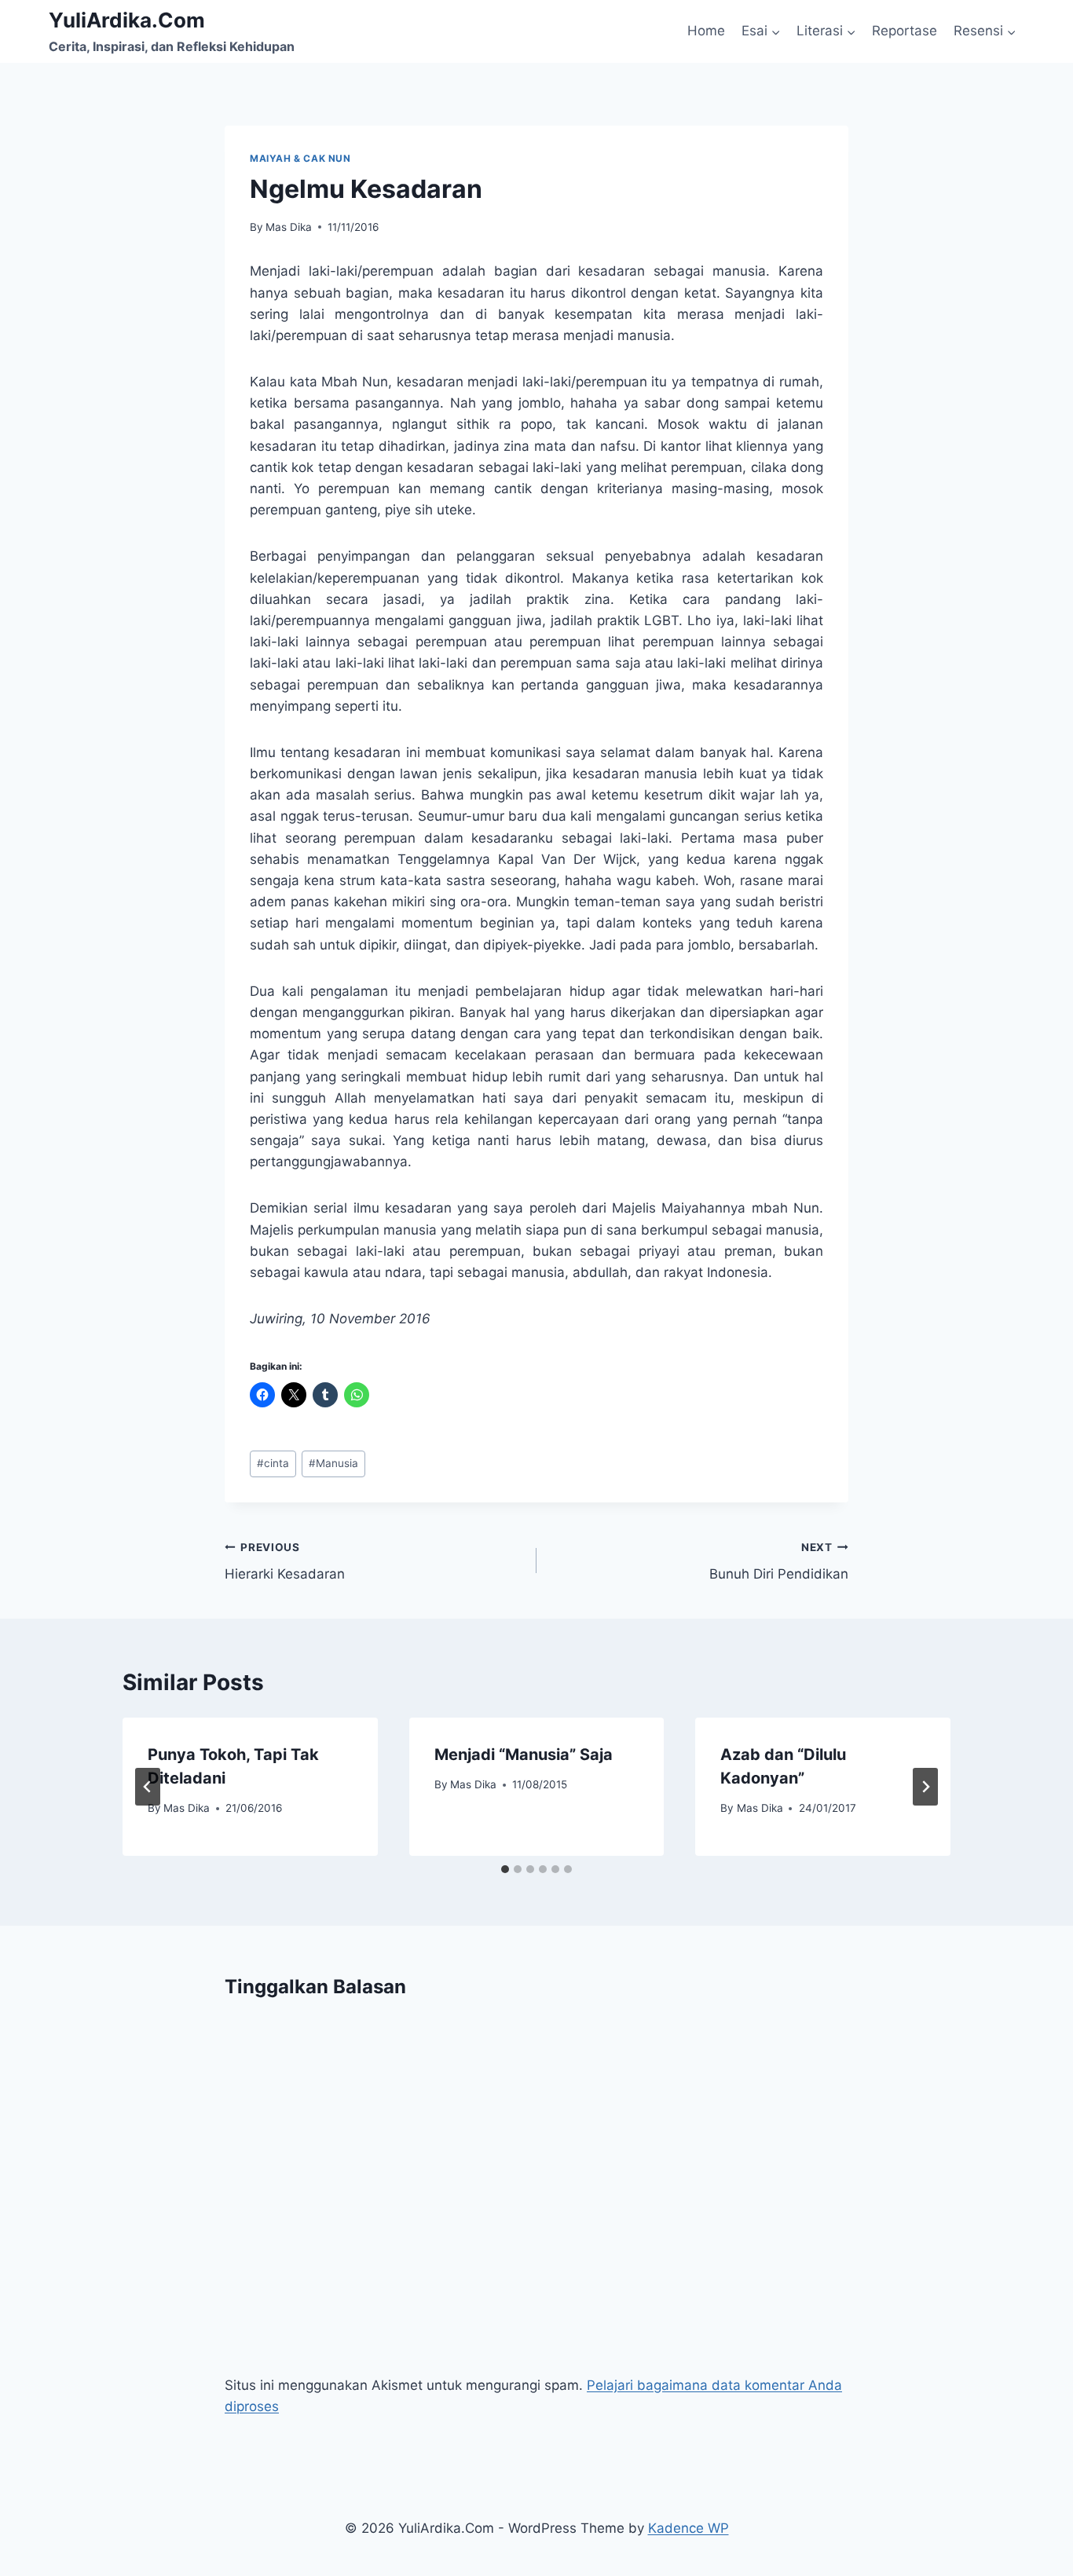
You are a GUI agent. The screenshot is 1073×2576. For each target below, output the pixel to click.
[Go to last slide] (148, 1787)
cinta (273, 1463)
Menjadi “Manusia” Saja (524, 1755)
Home (706, 31)
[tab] (505, 1869)
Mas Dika (289, 227)
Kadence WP (688, 2528)
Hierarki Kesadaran (285, 1562)
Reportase (905, 31)
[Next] (925, 1787)
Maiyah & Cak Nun (300, 158)
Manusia (333, 1463)
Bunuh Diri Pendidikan (779, 1562)
